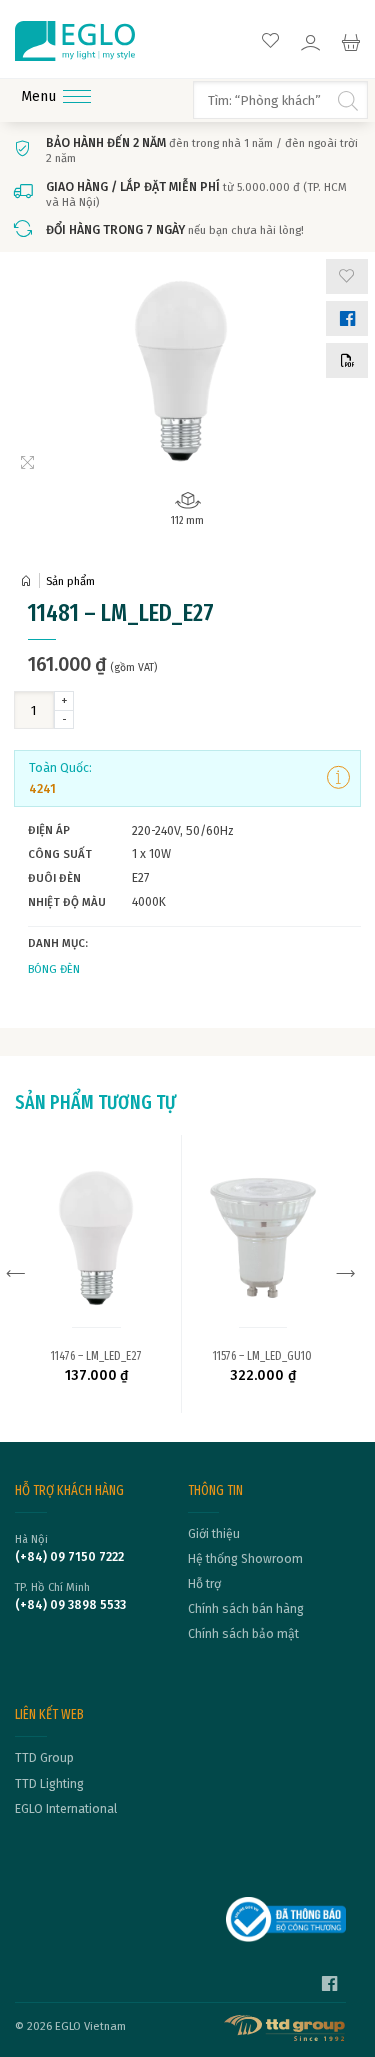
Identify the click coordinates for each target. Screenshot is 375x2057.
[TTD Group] (285, 2028)
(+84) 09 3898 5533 (70, 1605)
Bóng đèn (54, 969)
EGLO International (66, 1809)
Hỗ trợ (204, 1584)
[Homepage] (30, 581)
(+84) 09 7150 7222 (69, 1557)
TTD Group (44, 1758)
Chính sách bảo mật (243, 1634)
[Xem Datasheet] (347, 360)
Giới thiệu (214, 1534)
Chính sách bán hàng (246, 1609)
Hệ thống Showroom (245, 1559)
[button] (347, 276)
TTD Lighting (49, 1784)
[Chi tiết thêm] (338, 778)
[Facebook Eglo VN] (329, 1986)
